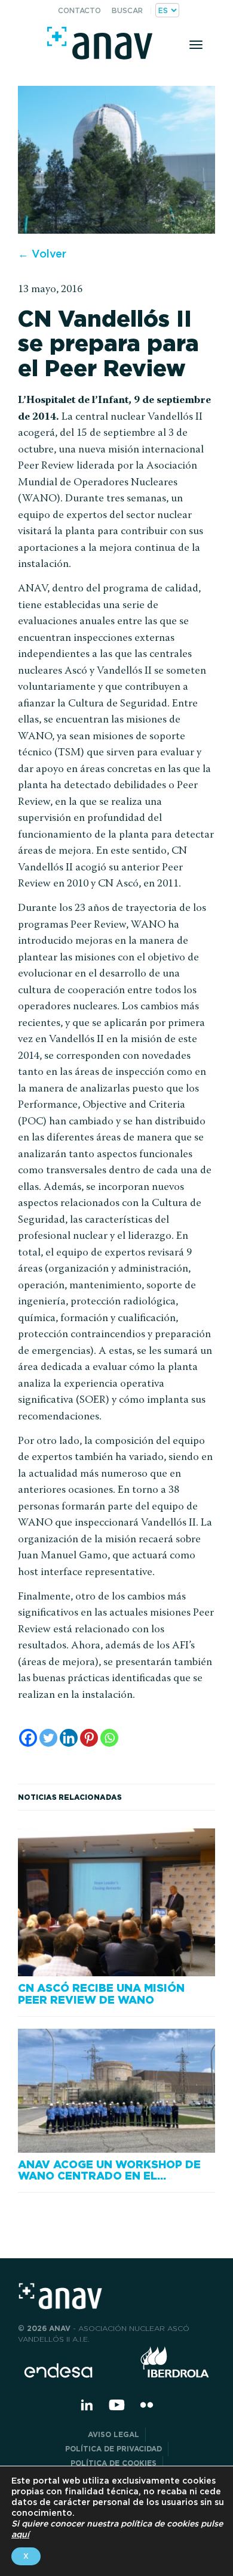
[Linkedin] (69, 1738)
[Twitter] (48, 1738)
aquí (20, 2534)
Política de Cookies (114, 2463)
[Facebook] (28, 1738)
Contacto (79, 10)
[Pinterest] (89, 1738)
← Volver (42, 254)
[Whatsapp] (109, 1738)
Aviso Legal (114, 2434)
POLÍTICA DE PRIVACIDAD (114, 2449)
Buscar (127, 10)
